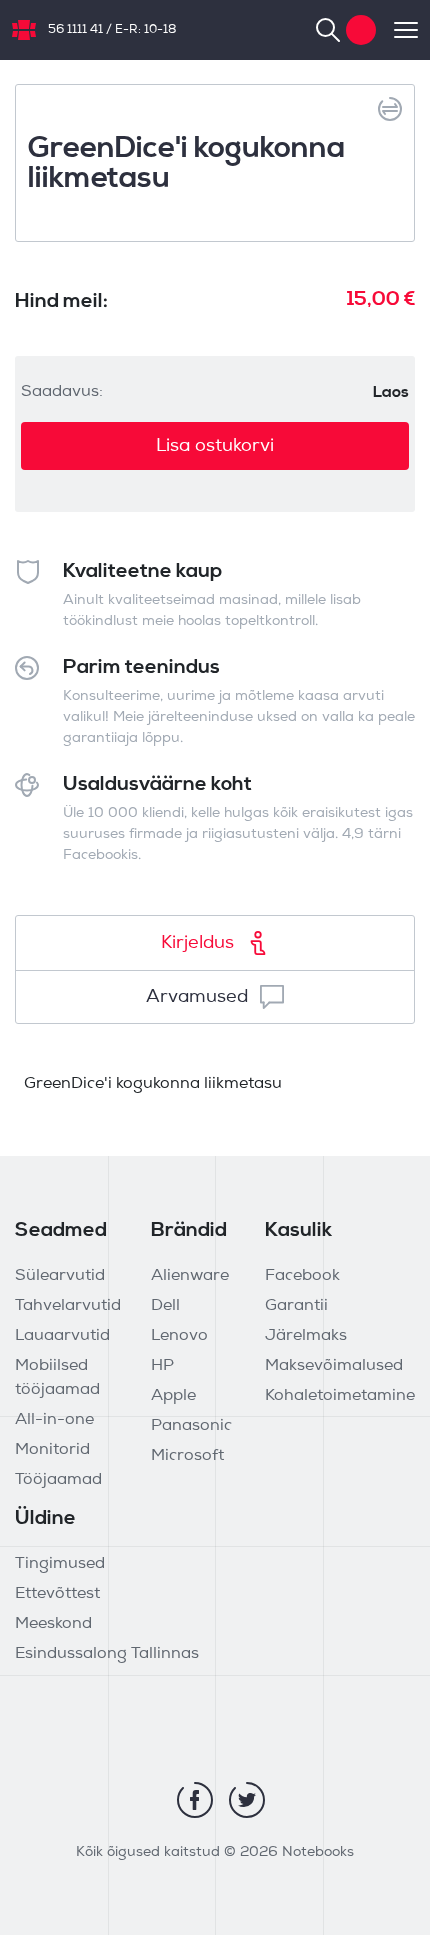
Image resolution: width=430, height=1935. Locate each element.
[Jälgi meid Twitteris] (247, 1800)
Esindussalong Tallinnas (107, 1654)
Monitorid (52, 1450)
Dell (165, 1306)
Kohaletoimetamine (340, 1396)
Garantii (296, 1306)
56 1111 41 (75, 30)
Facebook (302, 1276)
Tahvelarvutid (68, 1306)
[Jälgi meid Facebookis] (195, 1800)
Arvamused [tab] (197, 997)
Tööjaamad (58, 1480)
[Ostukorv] (361, 30)
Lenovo (179, 1336)
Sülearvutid (60, 1276)
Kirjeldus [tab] (197, 943)
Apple (173, 1396)
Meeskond (53, 1624)
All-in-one (54, 1420)
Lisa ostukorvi (215, 446)
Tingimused (60, 1564)
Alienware (190, 1276)
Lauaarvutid (62, 1336)
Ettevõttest (57, 1594)
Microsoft (187, 1456)
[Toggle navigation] (397, 30)
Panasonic (191, 1426)
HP (162, 1366)
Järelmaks (306, 1336)
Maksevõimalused (334, 1366)
